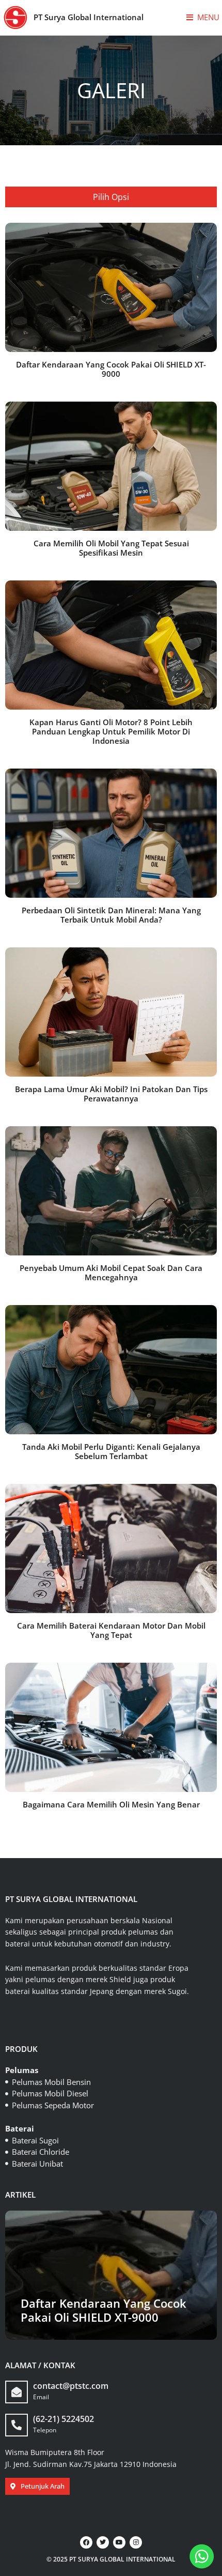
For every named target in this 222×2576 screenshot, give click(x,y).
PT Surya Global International (89, 17)
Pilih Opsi (111, 197)
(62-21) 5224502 (64, 2419)
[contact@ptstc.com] (17, 2392)
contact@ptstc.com (71, 2386)
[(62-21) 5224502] (17, 2425)
